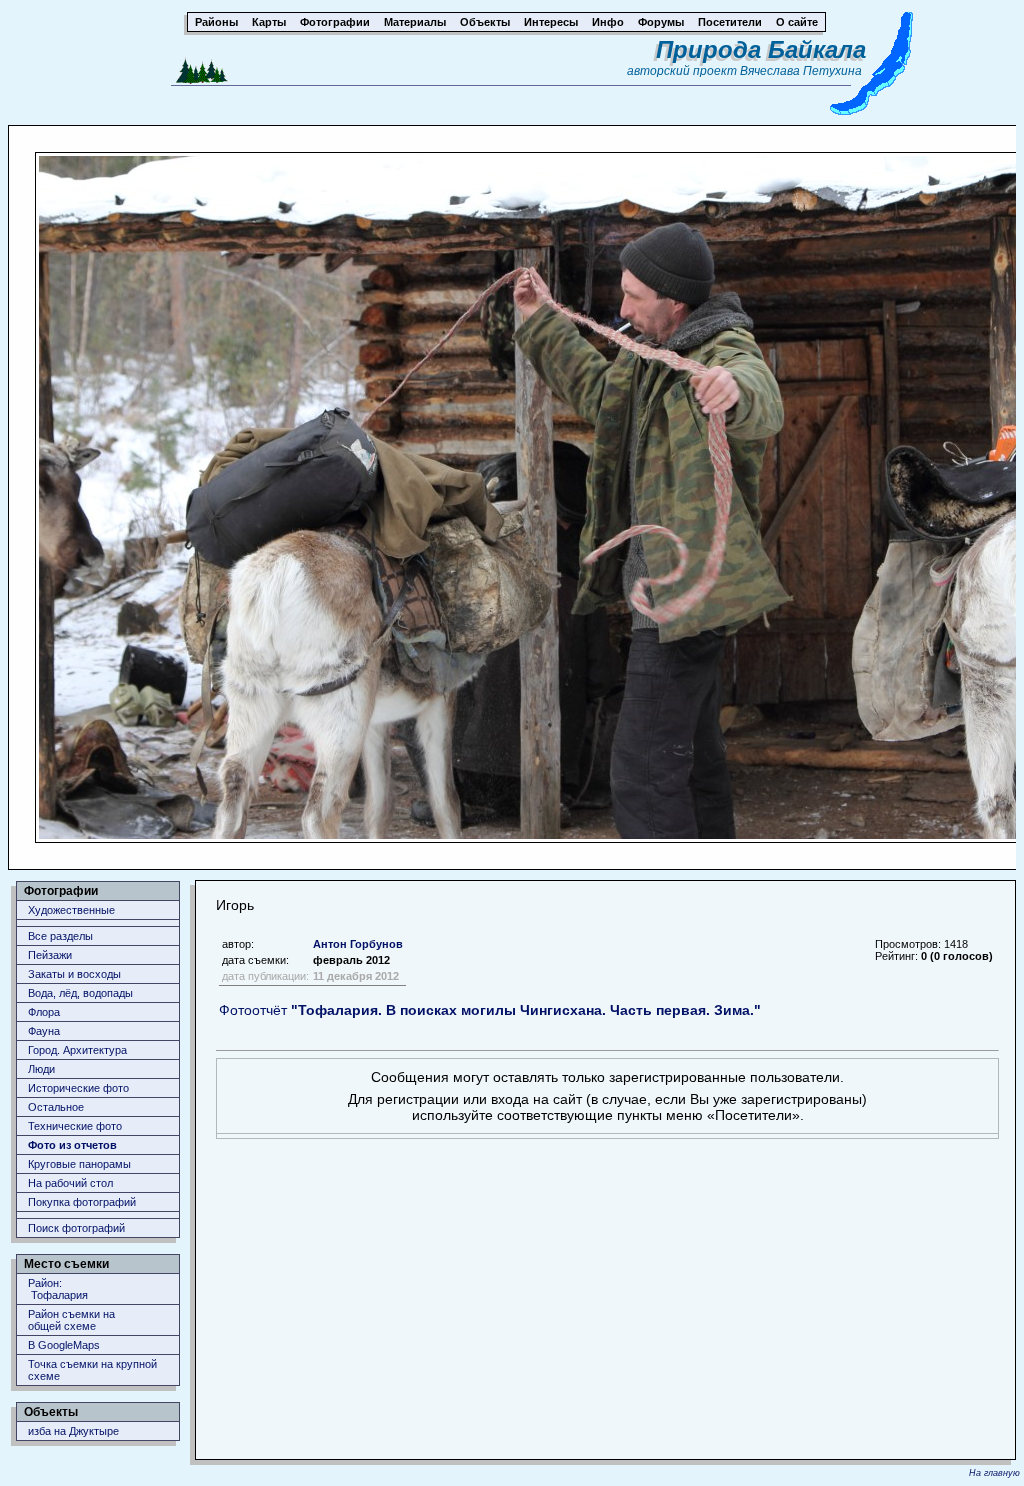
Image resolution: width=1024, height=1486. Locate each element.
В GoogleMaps (64, 1345)
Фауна (44, 1031)
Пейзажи (50, 955)
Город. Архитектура (77, 1050)
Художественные (71, 910)
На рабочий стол (70, 1183)
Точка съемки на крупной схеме (92, 1370)
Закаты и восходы (74, 974)
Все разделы (60, 936)
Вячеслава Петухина (801, 71)
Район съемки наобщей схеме (71, 1320)
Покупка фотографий (82, 1202)
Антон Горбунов (358, 944)
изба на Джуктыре (73, 1431)
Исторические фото (78, 1088)
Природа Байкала (761, 49)
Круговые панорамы (79, 1164)
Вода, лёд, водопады (80, 993)
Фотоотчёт (490, 1010)
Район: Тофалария (58, 1289)
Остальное (56, 1107)
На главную (994, 1473)
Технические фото (75, 1126)
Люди (41, 1069)
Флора (44, 1012)
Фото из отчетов (72, 1145)
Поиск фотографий (76, 1228)
